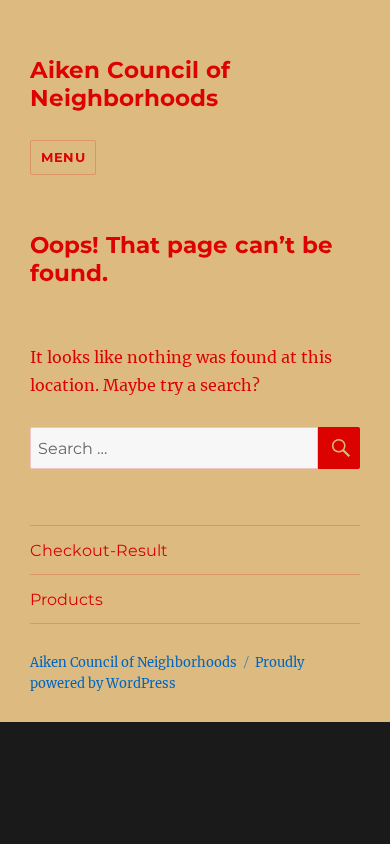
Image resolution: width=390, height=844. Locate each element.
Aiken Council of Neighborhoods (130, 84)
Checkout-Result (99, 550)
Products (66, 599)
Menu (63, 157)
